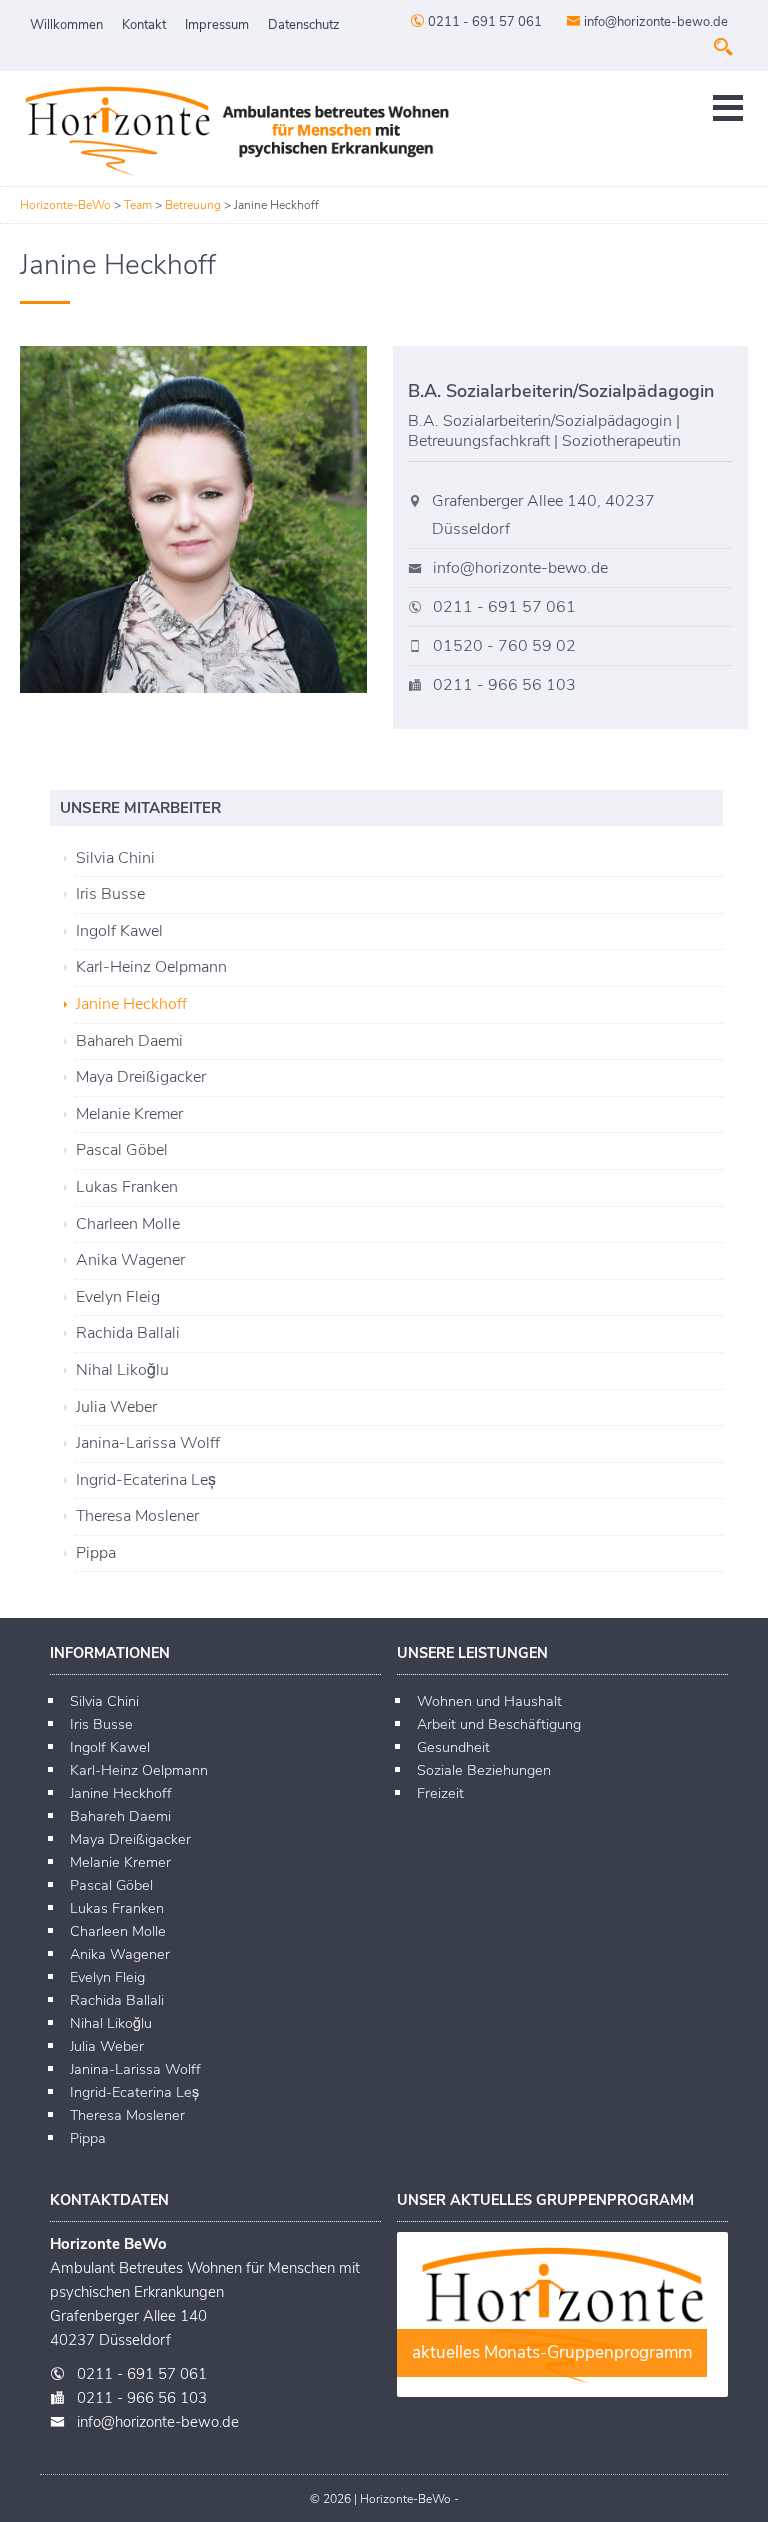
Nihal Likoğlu (122, 1370)
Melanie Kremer (129, 1114)
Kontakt (144, 25)
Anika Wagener (130, 1260)
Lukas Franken (127, 1187)
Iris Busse (110, 894)
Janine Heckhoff (131, 1004)
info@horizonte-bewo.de (654, 22)
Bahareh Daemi (129, 1041)
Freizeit (440, 1793)
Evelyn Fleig (118, 1297)
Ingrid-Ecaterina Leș (146, 1480)
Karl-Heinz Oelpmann (151, 967)
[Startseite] (235, 131)
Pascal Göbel (122, 1150)
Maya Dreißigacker (141, 1077)
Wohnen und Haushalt (489, 1701)
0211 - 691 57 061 (483, 22)
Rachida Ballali (128, 1333)
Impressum (217, 25)
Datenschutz (304, 25)
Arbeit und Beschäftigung (499, 1724)
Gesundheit (453, 1747)
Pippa (96, 1553)
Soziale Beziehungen (484, 1770)
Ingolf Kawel (119, 931)
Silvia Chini (115, 858)
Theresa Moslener (137, 1516)
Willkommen (66, 25)
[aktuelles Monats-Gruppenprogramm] (562, 2392)
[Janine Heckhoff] (197, 519)
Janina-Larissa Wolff (148, 1443)
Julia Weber (116, 1407)
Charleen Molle (128, 1224)
